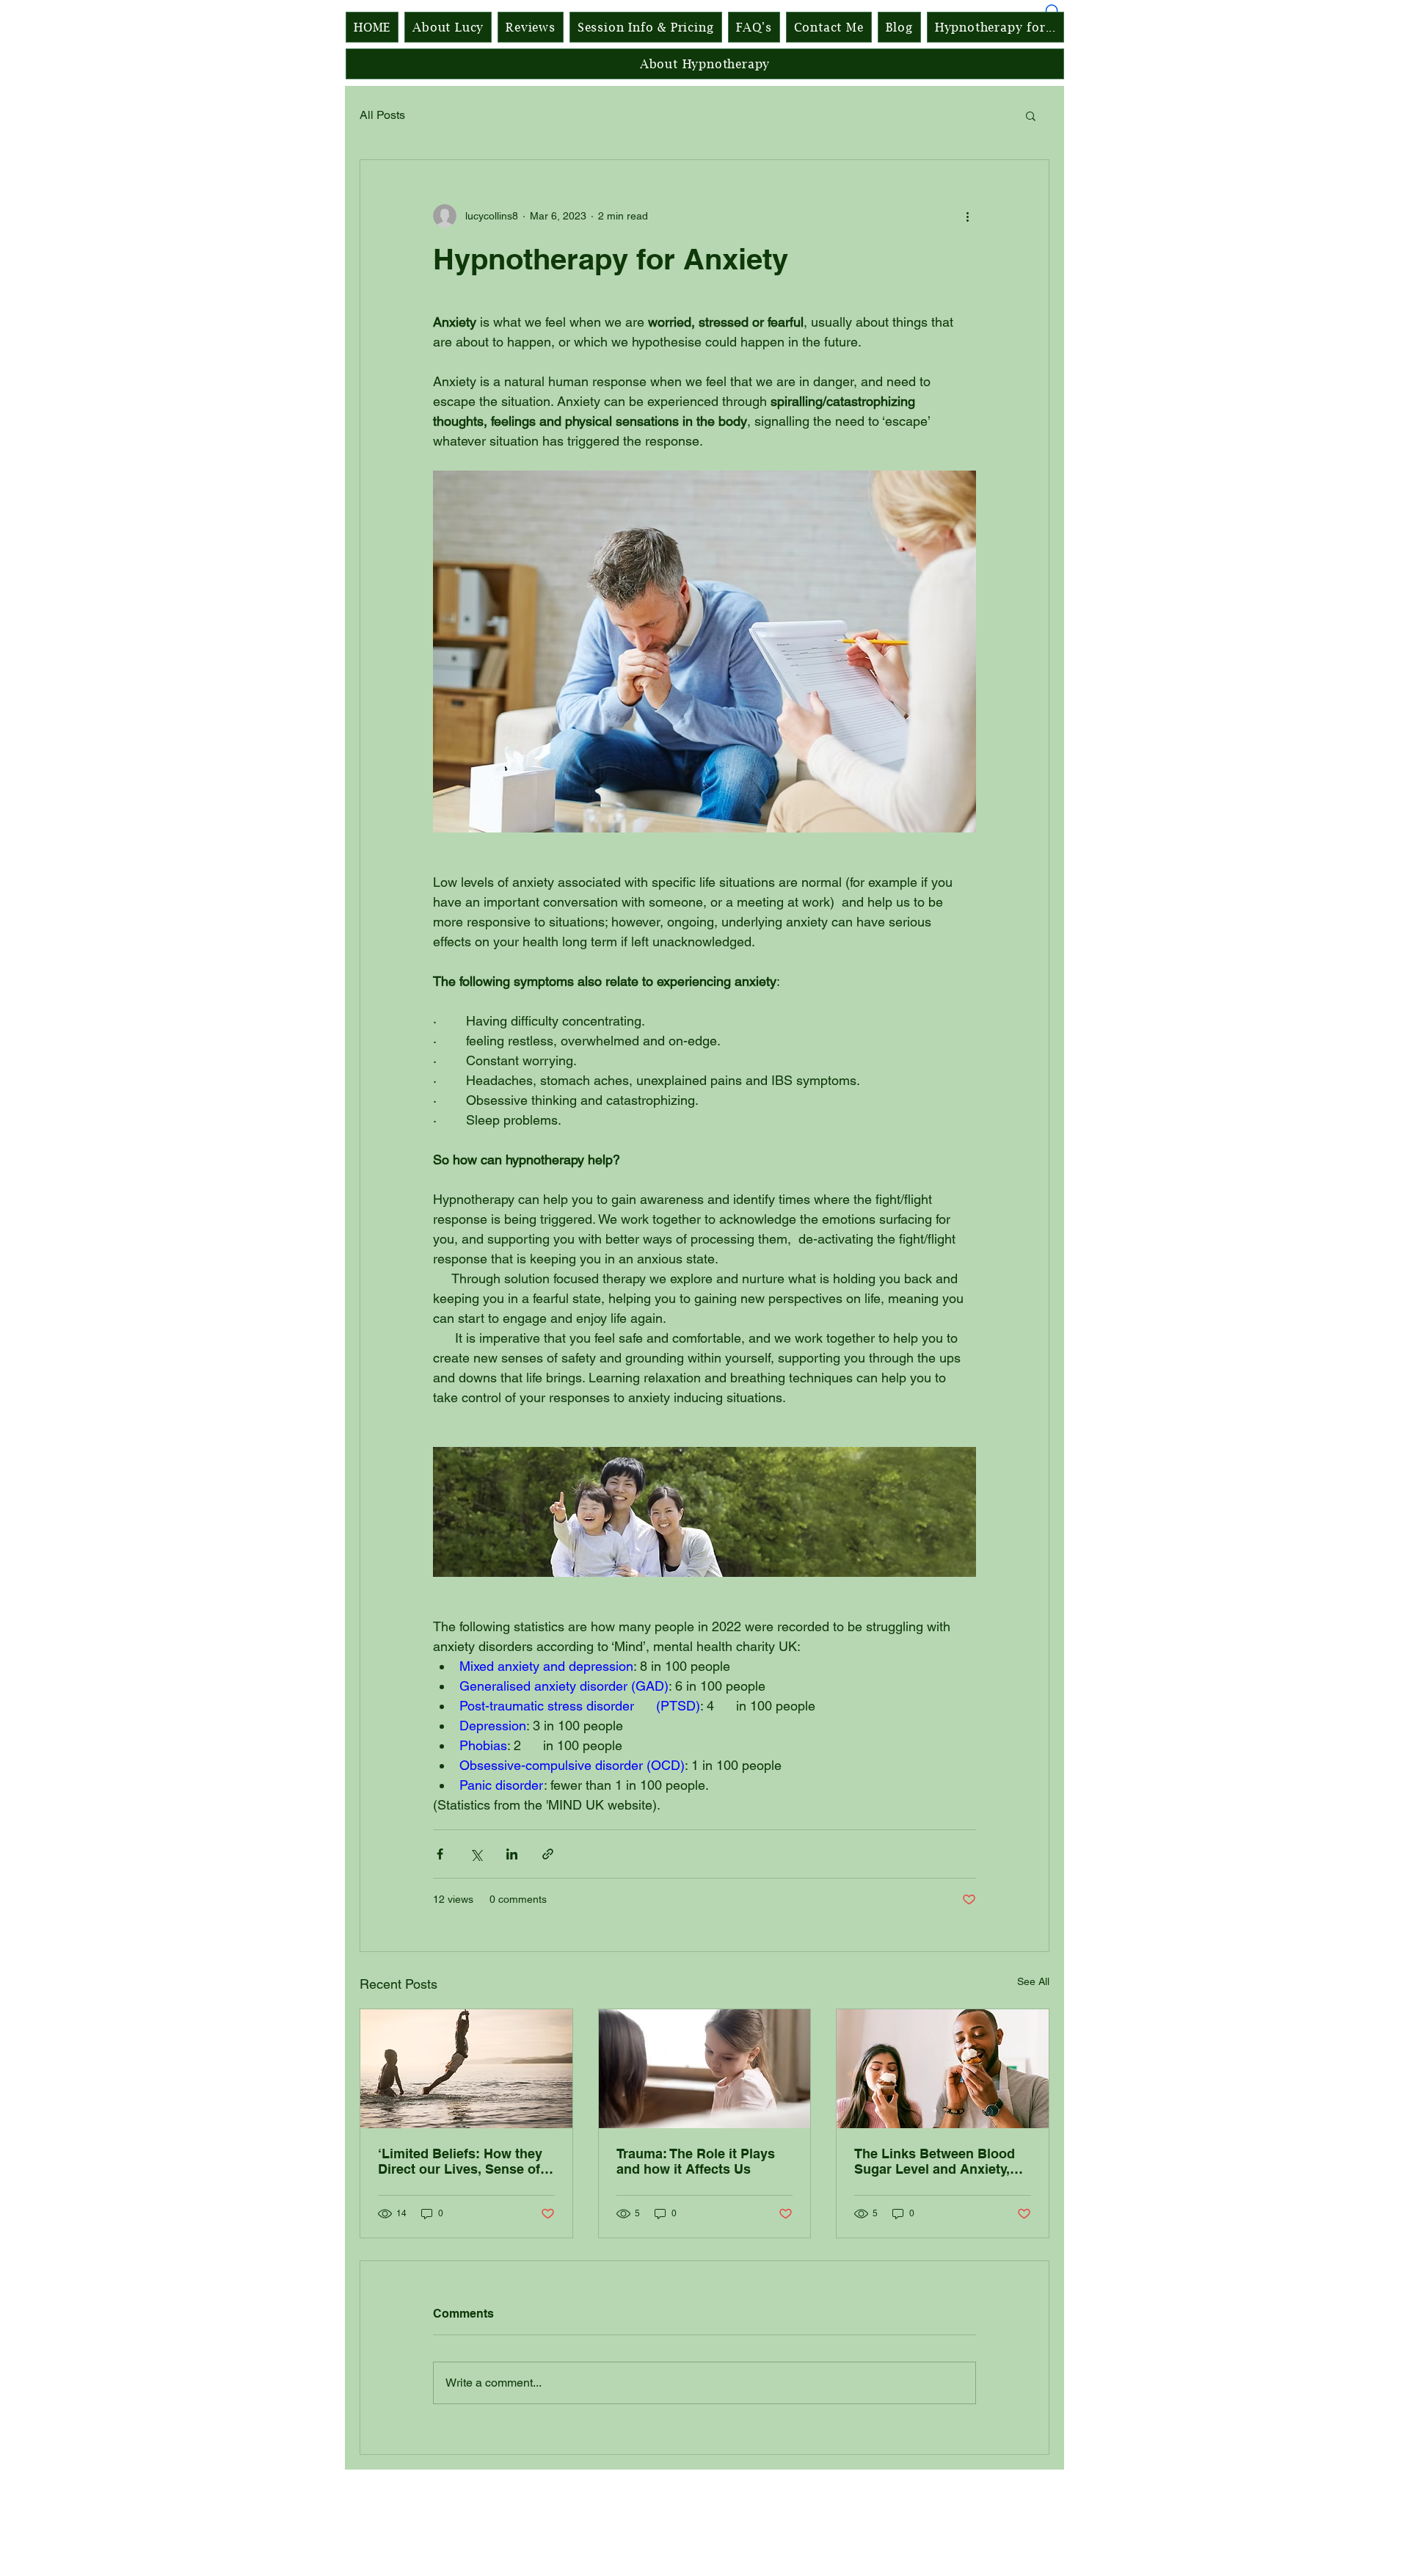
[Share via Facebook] (440, 1854)
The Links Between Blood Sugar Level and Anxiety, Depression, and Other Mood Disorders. (935, 2161)
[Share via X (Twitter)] (476, 1854)
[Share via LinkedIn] (512, 1854)
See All (1033, 1981)
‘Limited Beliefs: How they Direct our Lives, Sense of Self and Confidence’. (460, 2161)
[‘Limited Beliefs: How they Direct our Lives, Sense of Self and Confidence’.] (466, 2069)
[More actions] (967, 216)
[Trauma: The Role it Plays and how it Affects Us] (705, 2069)
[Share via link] (548, 1854)
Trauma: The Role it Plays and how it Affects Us (696, 2161)
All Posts (382, 115)
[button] (1031, 115)
